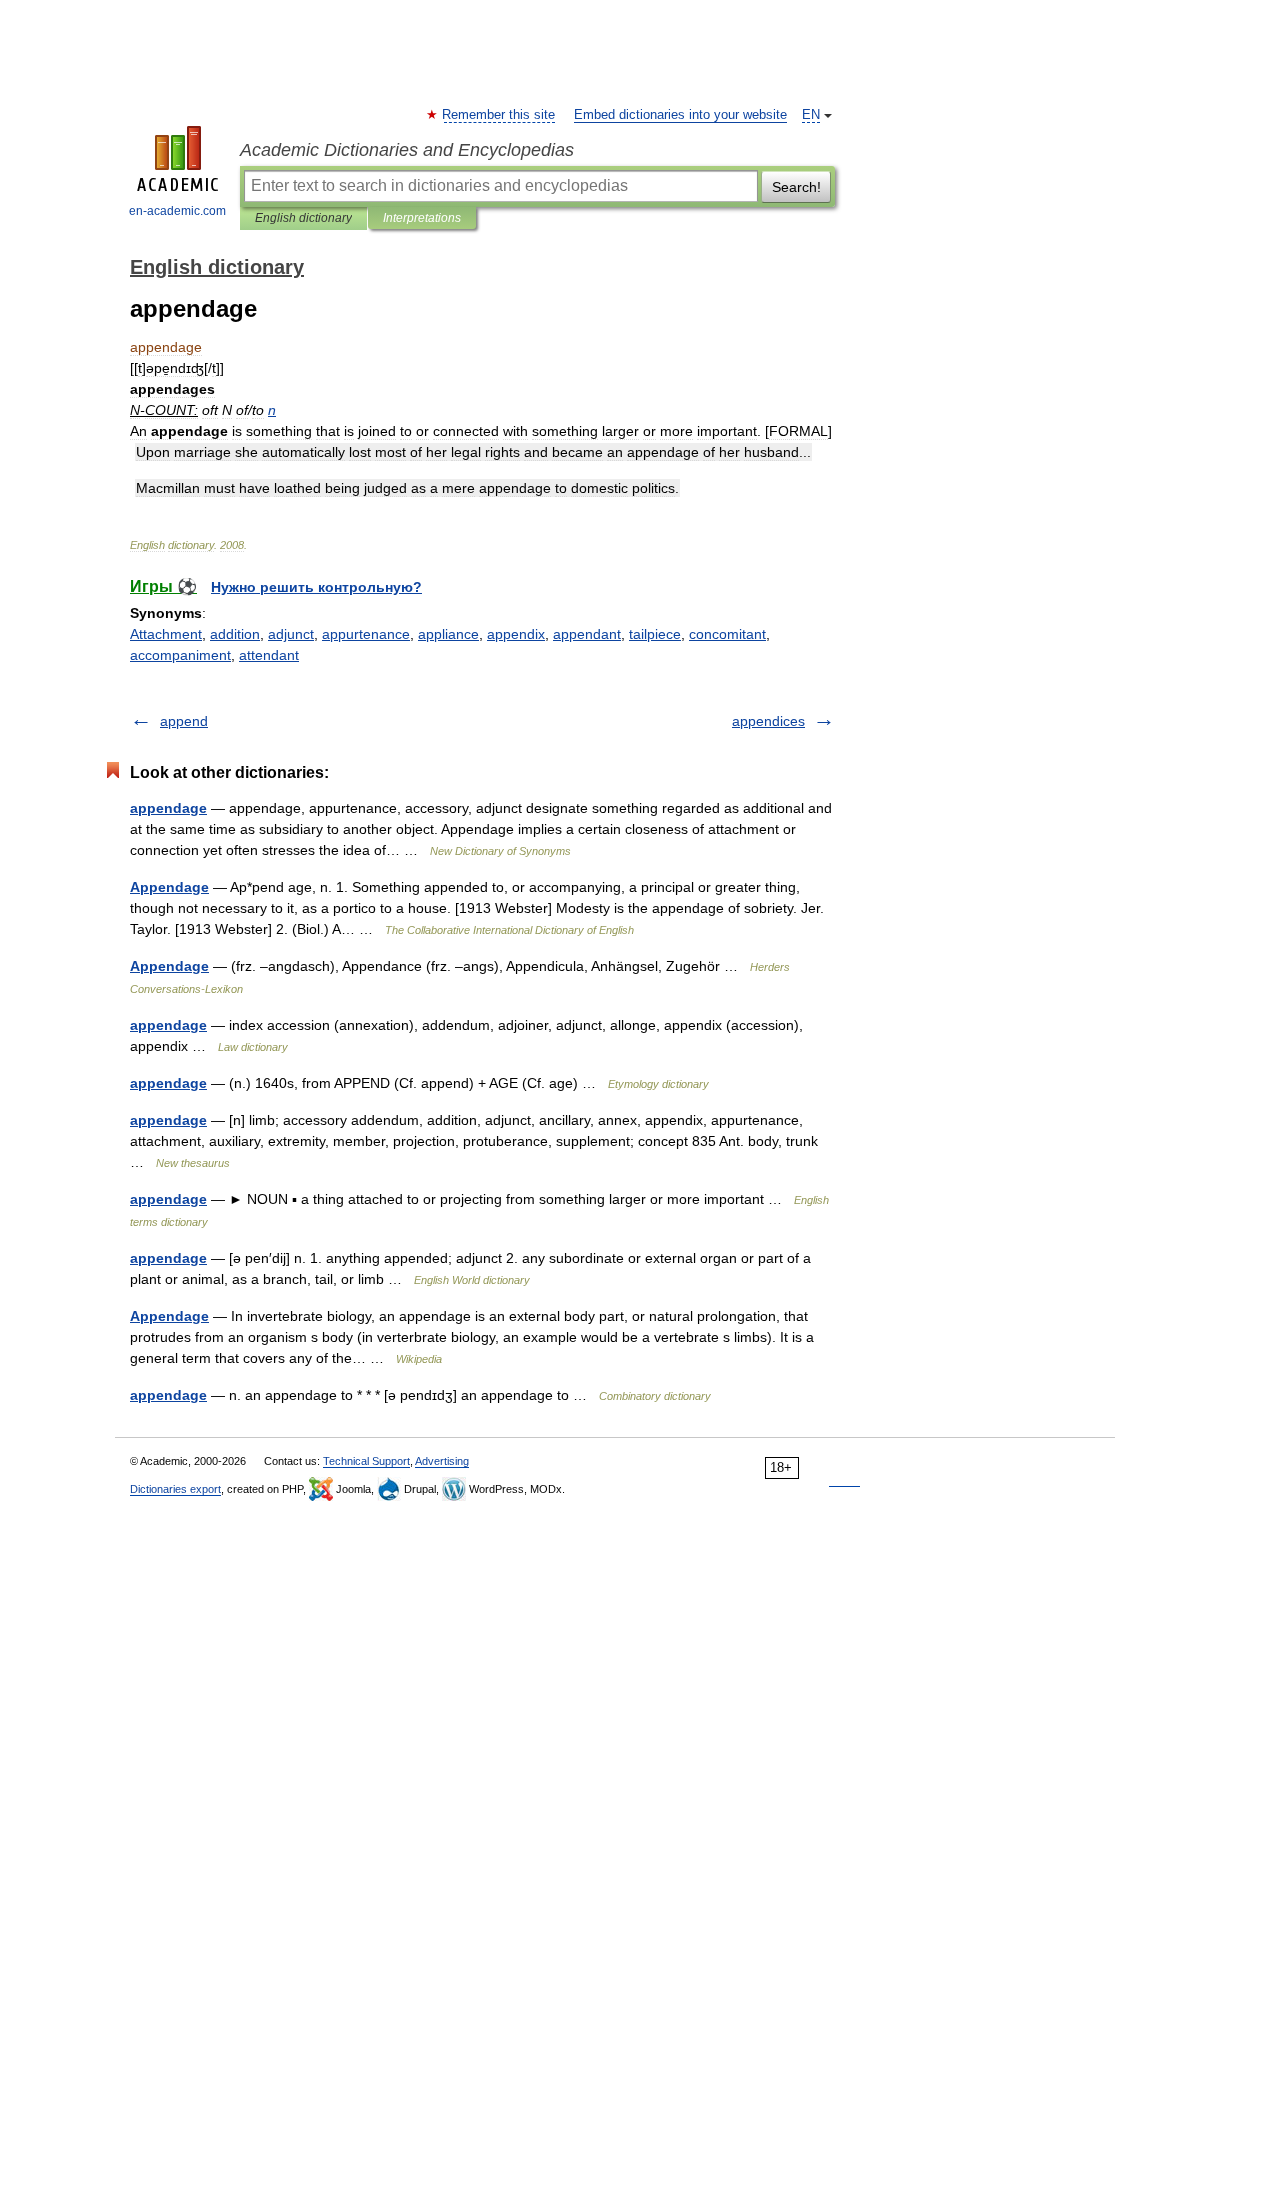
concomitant (727, 634)
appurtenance (366, 634)
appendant (587, 634)
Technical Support (366, 1461)
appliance (448, 634)
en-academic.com (177, 211)
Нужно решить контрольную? (316, 587)
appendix (516, 634)
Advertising (442, 1461)
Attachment (166, 634)
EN (811, 115)
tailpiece (655, 634)
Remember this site (499, 115)
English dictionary (303, 218)
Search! (796, 187)
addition (235, 634)
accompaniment (180, 655)
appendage (168, 808)
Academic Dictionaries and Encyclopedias (407, 150)
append (184, 721)
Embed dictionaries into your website (680, 115)
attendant (269, 655)
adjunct (291, 634)
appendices (768, 721)
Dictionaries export (175, 1489)
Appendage (169, 887)
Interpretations (422, 218)
